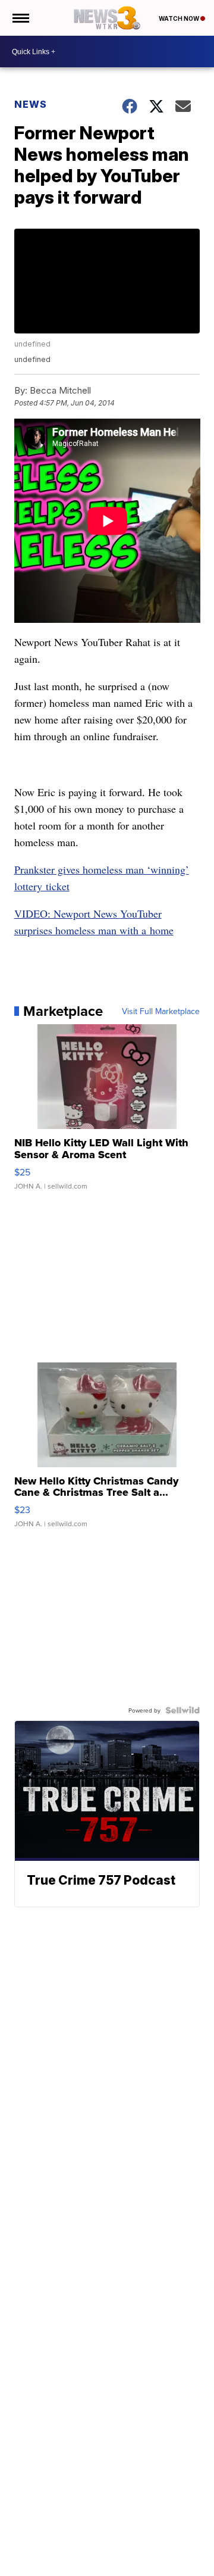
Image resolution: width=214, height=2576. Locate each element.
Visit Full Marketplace (161, 1011)
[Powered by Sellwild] (182, 1710)
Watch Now (180, 18)
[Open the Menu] (20, 18)
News (31, 104)
